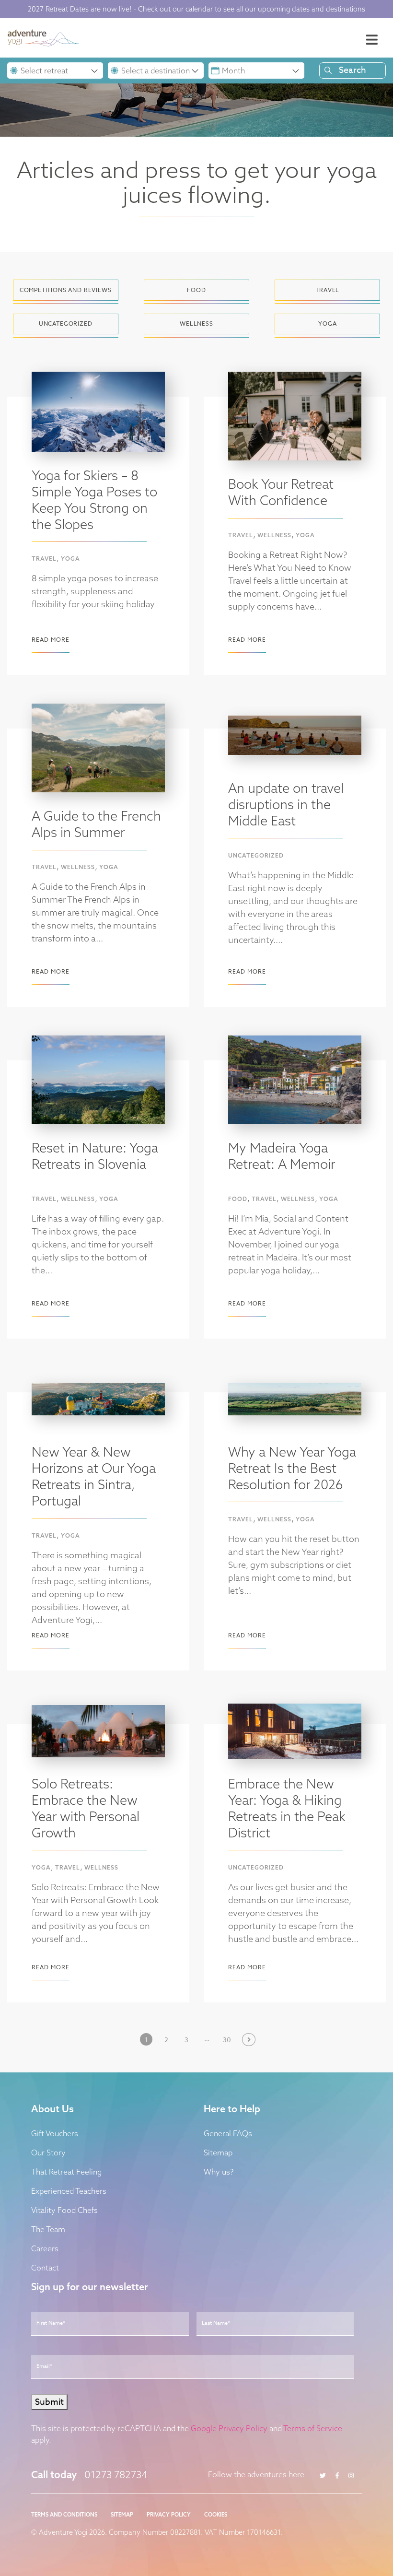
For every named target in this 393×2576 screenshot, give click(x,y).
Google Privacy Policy (229, 2428)
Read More (51, 640)
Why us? (219, 2172)
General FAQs (228, 2133)
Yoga (70, 559)
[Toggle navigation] (372, 40)
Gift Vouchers (55, 2133)
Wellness (274, 535)
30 (227, 2040)
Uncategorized (256, 855)
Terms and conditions (64, 2515)
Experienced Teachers (69, 2191)
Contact (45, 2268)
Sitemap (218, 2153)
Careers (45, 2248)
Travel (44, 559)
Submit (49, 2402)
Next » (247, 2039)
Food (238, 1199)
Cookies (216, 2515)
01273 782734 (116, 2474)
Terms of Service (313, 2428)
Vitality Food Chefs (64, 2210)
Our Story (48, 2153)
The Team (48, 2229)
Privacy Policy (169, 2515)
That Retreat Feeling (66, 2172)
